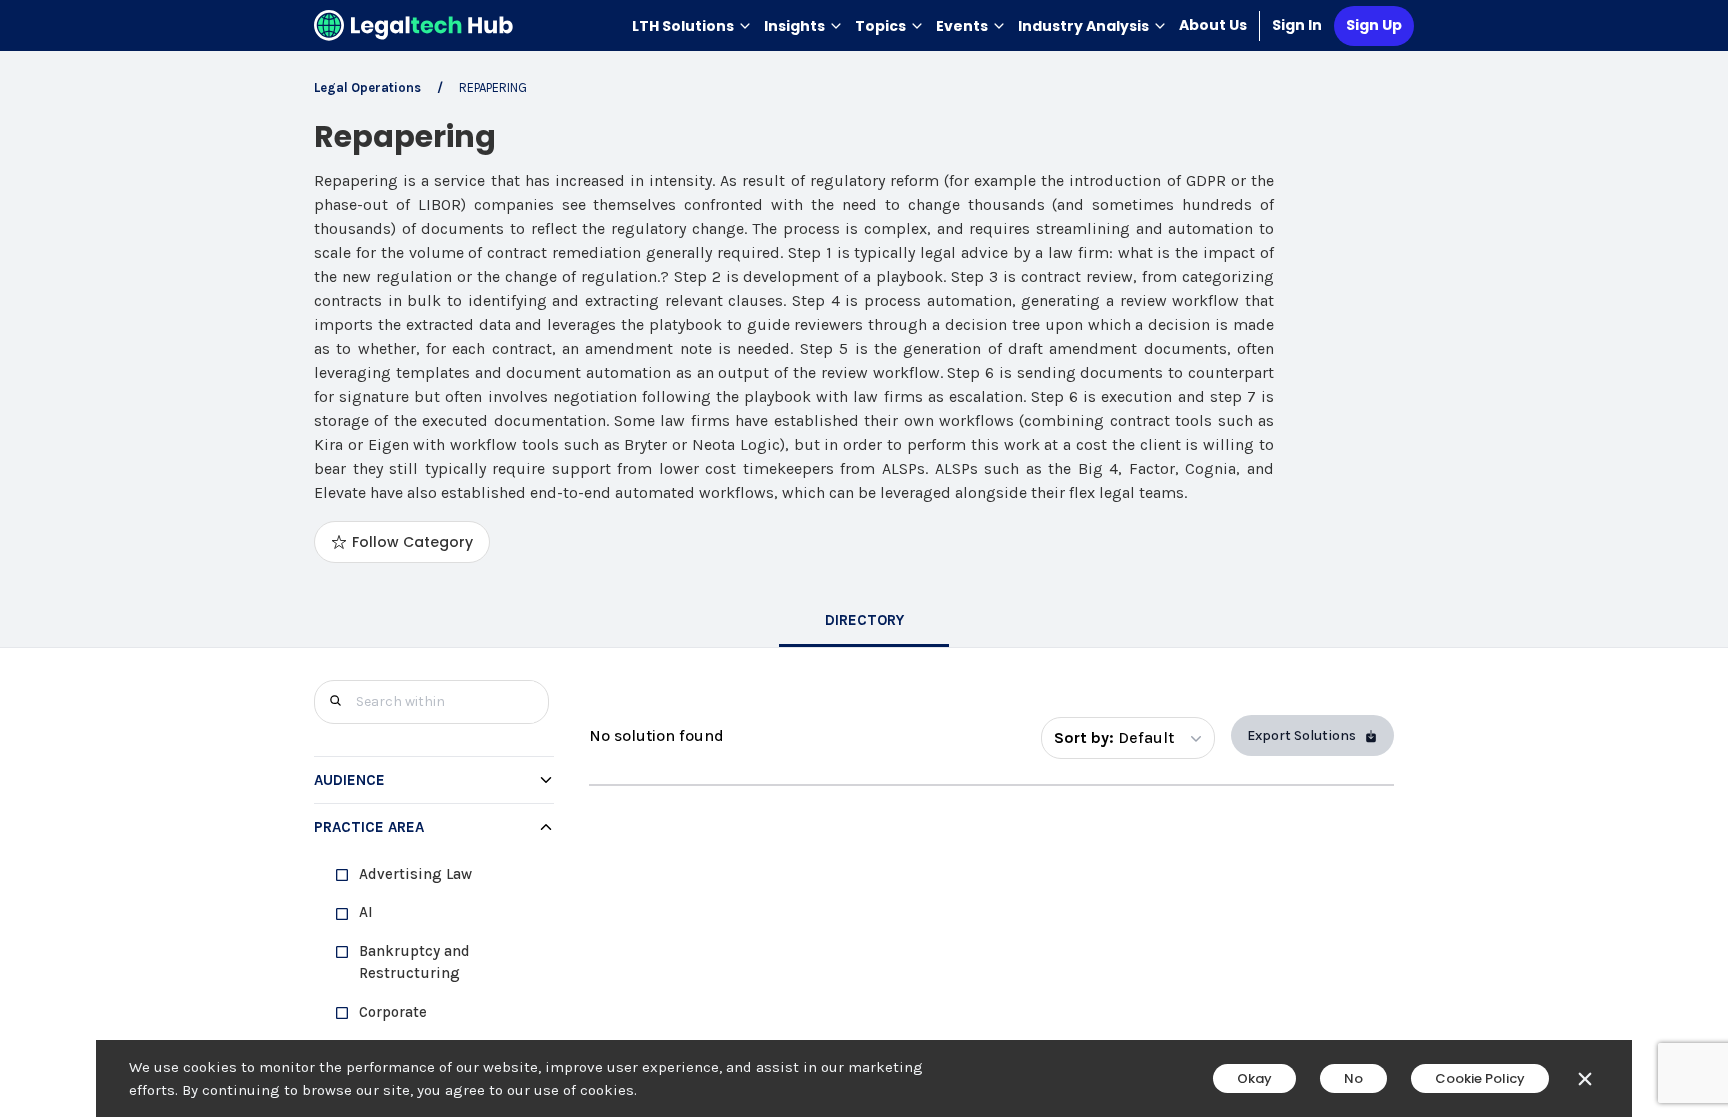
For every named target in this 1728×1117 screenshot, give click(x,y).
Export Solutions (1301, 735)
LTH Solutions (683, 26)
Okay (1254, 1078)
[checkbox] (442, 874)
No (1353, 1078)
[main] (864, 558)
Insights (794, 26)
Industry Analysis (1083, 26)
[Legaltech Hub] (414, 25)
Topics (880, 26)
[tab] (864, 622)
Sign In (1297, 25)
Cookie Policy (1480, 1078)
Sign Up (1374, 25)
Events (962, 26)
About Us (1213, 25)
